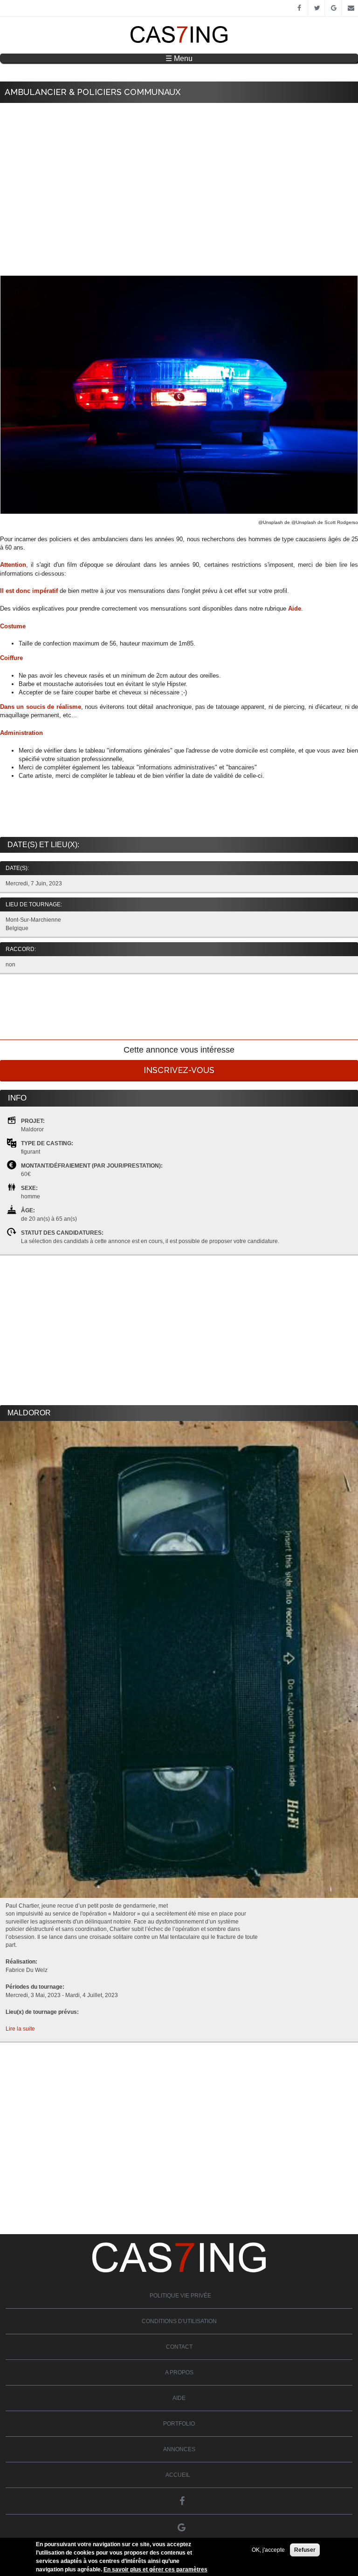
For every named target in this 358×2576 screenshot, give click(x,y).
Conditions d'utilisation (179, 2321)
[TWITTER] (316, 8)
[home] (179, 2270)
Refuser (305, 2550)
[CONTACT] (350, 8)
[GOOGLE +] (333, 8)
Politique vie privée (180, 2296)
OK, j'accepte (268, 2550)
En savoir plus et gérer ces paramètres (155, 2569)
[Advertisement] (179, 177)
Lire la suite (20, 2029)
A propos (179, 2372)
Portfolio (179, 2424)
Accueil (178, 2475)
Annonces (179, 2449)
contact (179, 2347)
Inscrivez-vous (179, 1070)
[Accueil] (179, 41)
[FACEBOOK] (299, 8)
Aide (179, 2398)
